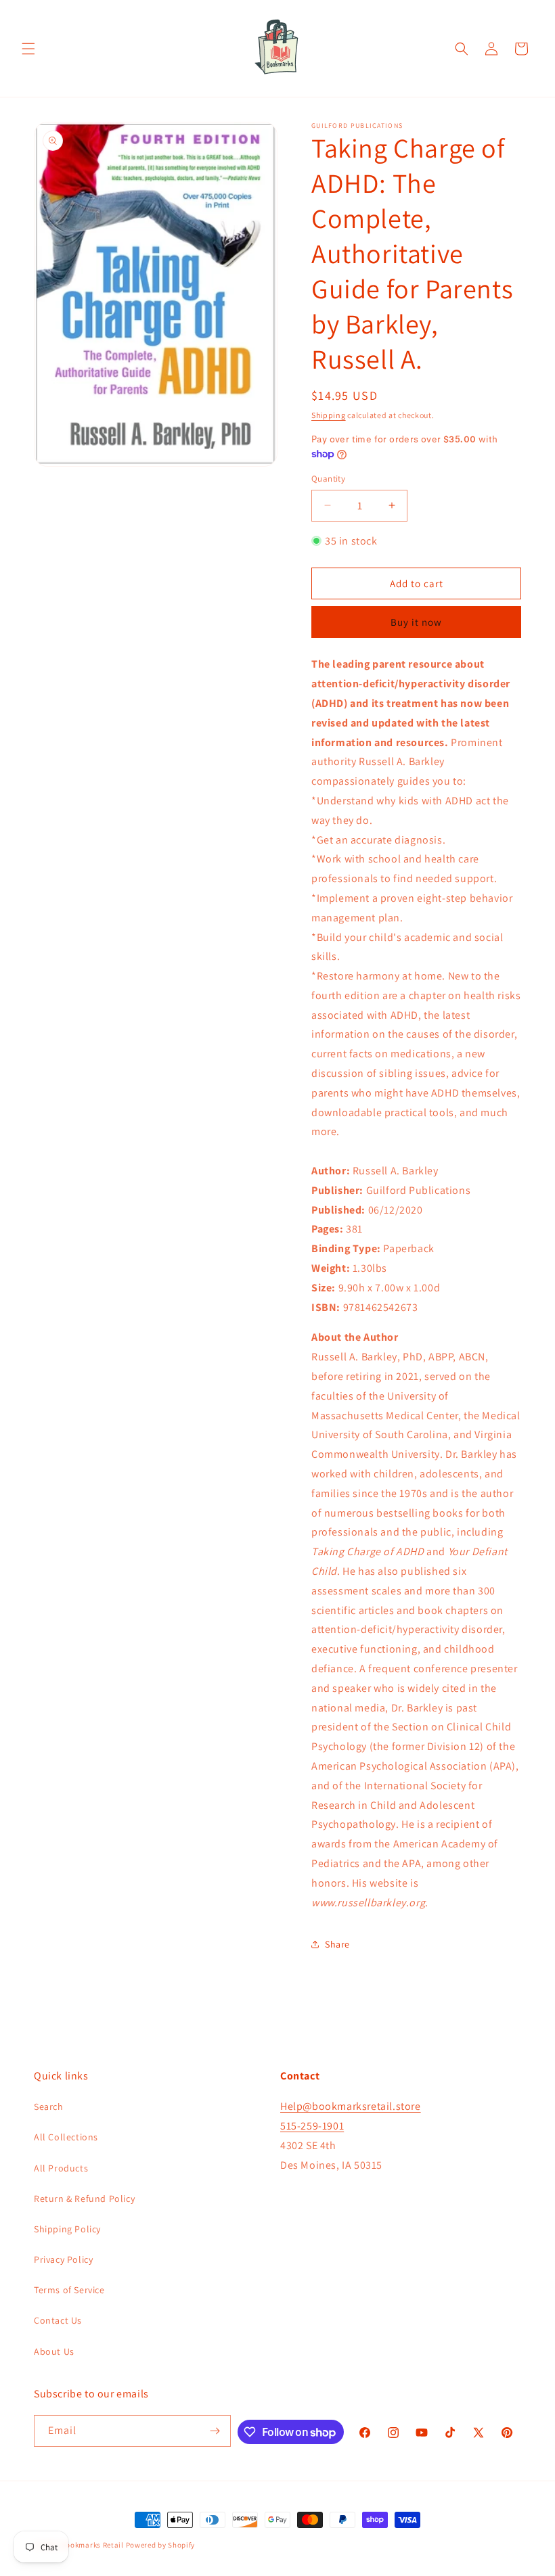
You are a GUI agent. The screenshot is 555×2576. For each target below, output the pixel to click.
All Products (61, 2168)
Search (49, 2107)
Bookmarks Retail (93, 2545)
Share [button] (337, 1944)
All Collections (66, 2137)
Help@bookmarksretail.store (351, 2106)
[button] (28, 49)
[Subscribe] (215, 2431)
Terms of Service (69, 2290)
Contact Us (58, 2320)
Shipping (329, 415)
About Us (54, 2351)
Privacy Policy (63, 2259)
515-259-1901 (312, 2126)
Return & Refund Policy (84, 2199)
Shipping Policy (67, 2229)
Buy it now (416, 622)
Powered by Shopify (161, 2545)
